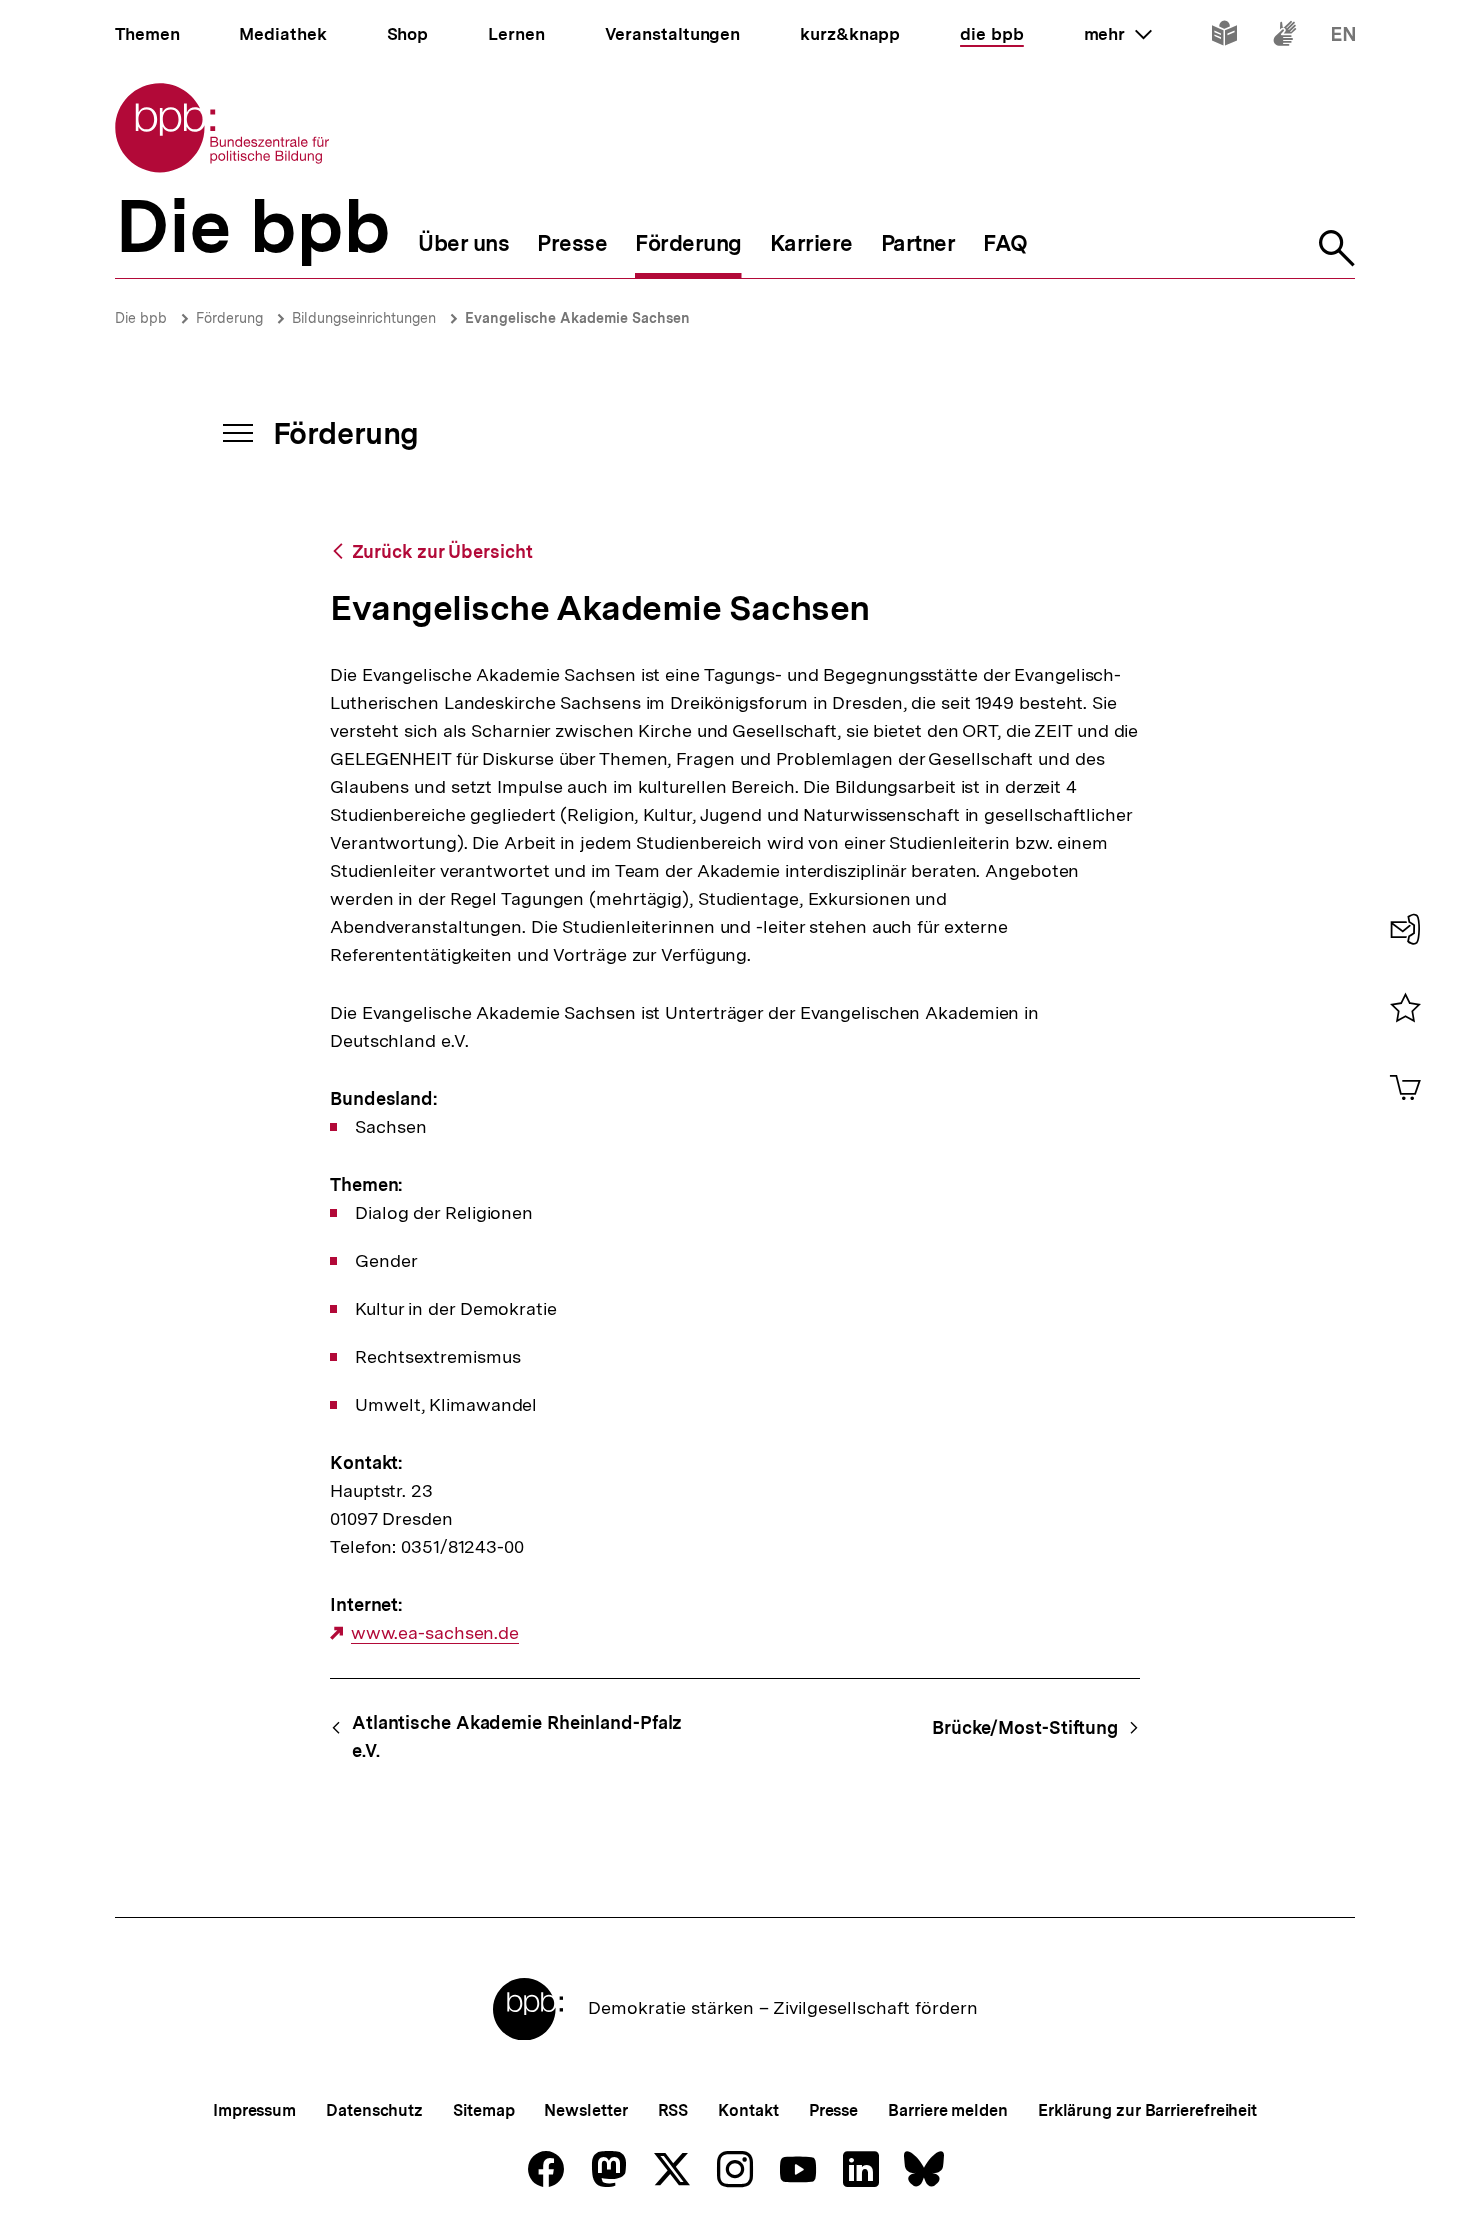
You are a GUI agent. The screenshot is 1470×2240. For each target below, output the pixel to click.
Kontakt (748, 2110)
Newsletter (585, 2110)
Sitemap (483, 2110)
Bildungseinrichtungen (364, 318)
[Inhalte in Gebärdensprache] (1284, 37)
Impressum (254, 2110)
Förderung (229, 318)
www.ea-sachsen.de (435, 1633)
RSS (673, 2110)
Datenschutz (374, 2110)
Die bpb (141, 318)
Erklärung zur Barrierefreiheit (1147, 2110)
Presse (833, 2110)
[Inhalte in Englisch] (1343, 37)
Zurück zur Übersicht (442, 551)
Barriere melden (948, 2110)
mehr (1118, 34)
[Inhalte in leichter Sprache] (1224, 37)
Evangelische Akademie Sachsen (577, 318)
